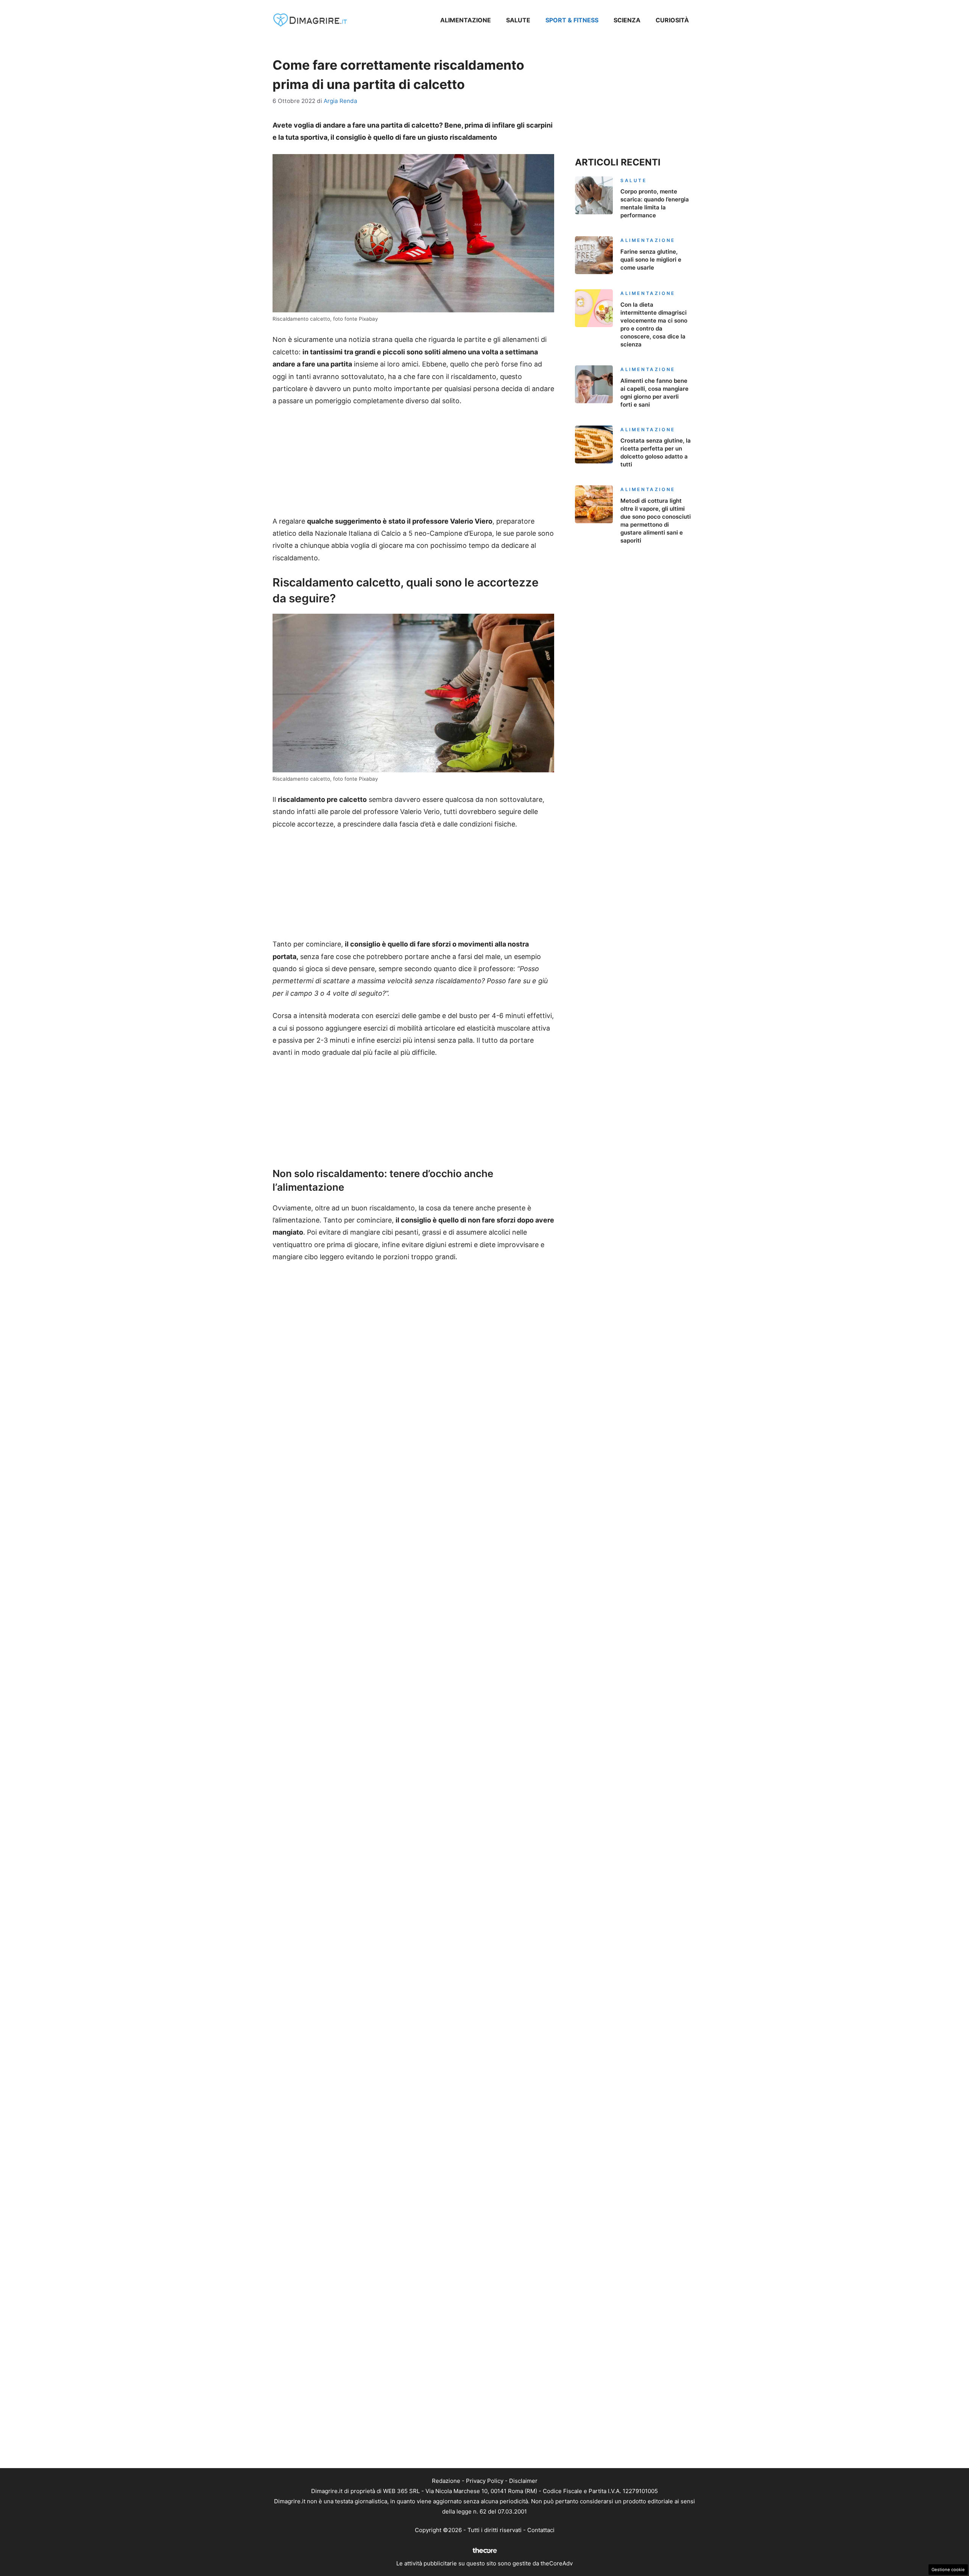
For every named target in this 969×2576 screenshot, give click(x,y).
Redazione (446, 2481)
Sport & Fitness (572, 20)
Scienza (627, 20)
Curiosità (672, 20)
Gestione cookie (948, 2570)
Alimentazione (466, 20)
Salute (518, 20)
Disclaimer (523, 2481)
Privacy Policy (485, 2481)
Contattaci (541, 2530)
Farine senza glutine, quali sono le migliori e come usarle (651, 260)
